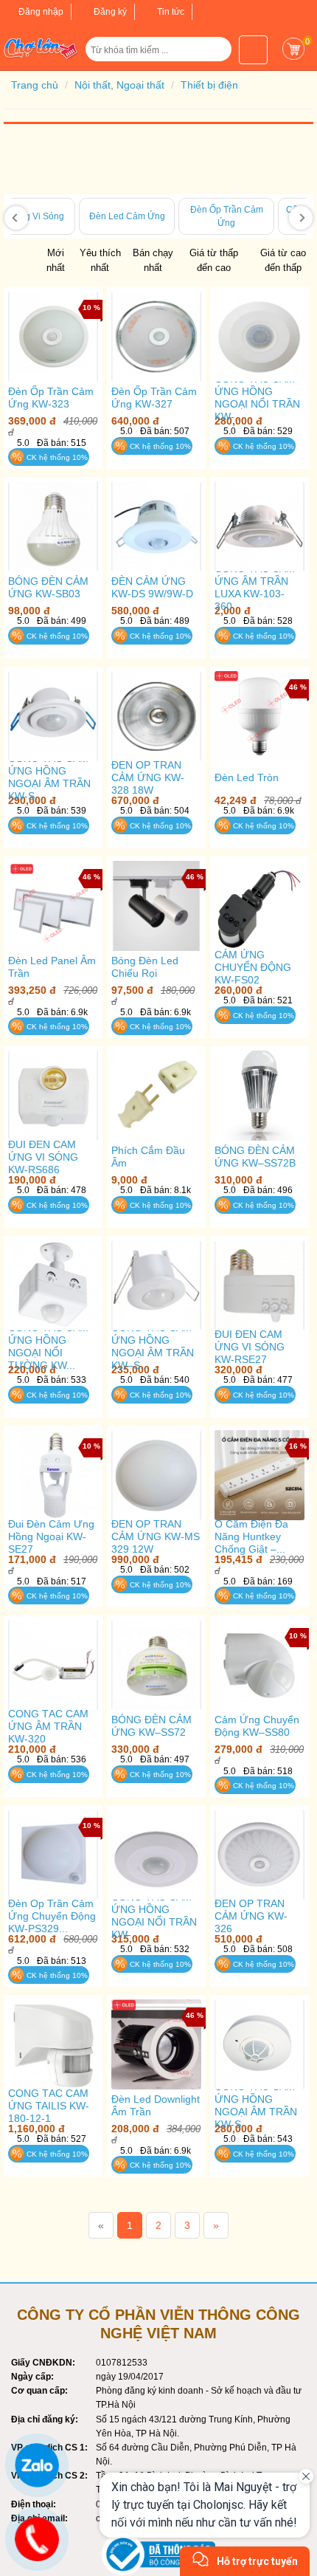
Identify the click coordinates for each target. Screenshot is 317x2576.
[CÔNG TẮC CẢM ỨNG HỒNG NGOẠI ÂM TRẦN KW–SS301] (156, 1285)
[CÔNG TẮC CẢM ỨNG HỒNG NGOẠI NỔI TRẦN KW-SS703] (156, 1854)
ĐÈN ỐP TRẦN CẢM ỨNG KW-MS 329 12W (156, 1536)
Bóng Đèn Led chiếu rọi (145, 967)
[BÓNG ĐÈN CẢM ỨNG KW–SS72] (156, 1665)
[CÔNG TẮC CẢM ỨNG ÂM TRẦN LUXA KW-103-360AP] (259, 526)
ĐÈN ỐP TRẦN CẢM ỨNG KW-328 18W (148, 777)
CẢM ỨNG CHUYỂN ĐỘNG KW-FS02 (253, 967)
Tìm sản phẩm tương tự (53, 489)
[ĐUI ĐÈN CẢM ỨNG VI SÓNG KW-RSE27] (259, 1285)
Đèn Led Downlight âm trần (156, 2105)
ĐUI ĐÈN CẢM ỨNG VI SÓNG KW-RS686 (43, 1157)
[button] (214, 55)
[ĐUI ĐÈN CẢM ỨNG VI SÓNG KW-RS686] (53, 1095)
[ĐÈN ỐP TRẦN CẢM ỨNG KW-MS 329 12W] (156, 1475)
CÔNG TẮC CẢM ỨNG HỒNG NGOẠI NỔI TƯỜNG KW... (48, 1346)
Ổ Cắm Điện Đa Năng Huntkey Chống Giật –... (251, 1536)
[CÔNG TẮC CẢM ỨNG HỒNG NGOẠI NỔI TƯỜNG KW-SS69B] (53, 1285)
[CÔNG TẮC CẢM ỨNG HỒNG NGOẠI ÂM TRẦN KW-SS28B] (259, 2044)
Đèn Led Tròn (247, 777)
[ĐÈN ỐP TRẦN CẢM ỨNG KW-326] (259, 1854)
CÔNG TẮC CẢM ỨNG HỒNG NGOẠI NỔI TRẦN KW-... (257, 398)
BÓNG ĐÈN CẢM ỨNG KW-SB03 (48, 587)
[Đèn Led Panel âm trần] (53, 906)
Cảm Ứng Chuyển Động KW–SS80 (257, 1726)
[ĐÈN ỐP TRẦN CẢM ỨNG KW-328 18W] (156, 716)
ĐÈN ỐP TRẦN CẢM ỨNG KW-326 (251, 1916)
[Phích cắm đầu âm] (156, 1096)
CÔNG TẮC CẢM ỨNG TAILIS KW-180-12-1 (49, 2106)
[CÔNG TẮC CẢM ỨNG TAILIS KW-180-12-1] (53, 2044)
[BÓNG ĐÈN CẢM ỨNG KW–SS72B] (259, 1095)
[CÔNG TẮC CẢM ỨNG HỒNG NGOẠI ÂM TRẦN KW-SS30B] (53, 716)
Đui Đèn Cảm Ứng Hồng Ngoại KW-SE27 (51, 1536)
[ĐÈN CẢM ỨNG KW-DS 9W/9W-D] (156, 526)
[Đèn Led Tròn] (259, 716)
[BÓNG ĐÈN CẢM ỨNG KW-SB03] (53, 526)
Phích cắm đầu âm (148, 1157)
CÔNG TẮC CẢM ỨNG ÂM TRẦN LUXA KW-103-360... (255, 587)
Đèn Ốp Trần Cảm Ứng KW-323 (51, 398)
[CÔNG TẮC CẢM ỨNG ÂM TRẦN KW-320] (53, 1665)
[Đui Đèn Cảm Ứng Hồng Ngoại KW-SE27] (53, 1475)
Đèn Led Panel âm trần (52, 967)
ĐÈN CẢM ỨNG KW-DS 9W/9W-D (152, 587)
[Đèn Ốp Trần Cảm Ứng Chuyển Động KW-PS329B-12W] (53, 1854)
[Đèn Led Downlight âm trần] (156, 2044)
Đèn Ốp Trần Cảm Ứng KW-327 (154, 398)
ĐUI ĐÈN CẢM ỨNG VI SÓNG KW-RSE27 (250, 1347)
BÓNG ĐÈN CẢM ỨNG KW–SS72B (255, 1157)
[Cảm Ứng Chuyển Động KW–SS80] (259, 1665)
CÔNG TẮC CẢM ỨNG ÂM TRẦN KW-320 (48, 1726)
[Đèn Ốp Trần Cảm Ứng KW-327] (156, 336)
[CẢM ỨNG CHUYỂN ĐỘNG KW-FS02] (259, 906)
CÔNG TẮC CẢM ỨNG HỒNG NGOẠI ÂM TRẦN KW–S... (153, 1346)
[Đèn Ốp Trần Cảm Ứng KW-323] (53, 336)
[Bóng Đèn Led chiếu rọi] (156, 906)
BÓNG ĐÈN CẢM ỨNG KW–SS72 (151, 1726)
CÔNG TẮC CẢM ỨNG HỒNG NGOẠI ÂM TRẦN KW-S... (49, 777)
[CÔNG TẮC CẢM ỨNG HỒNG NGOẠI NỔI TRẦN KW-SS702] (259, 336)
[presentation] (16, 218)
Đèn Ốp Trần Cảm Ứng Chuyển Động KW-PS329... (52, 1916)
